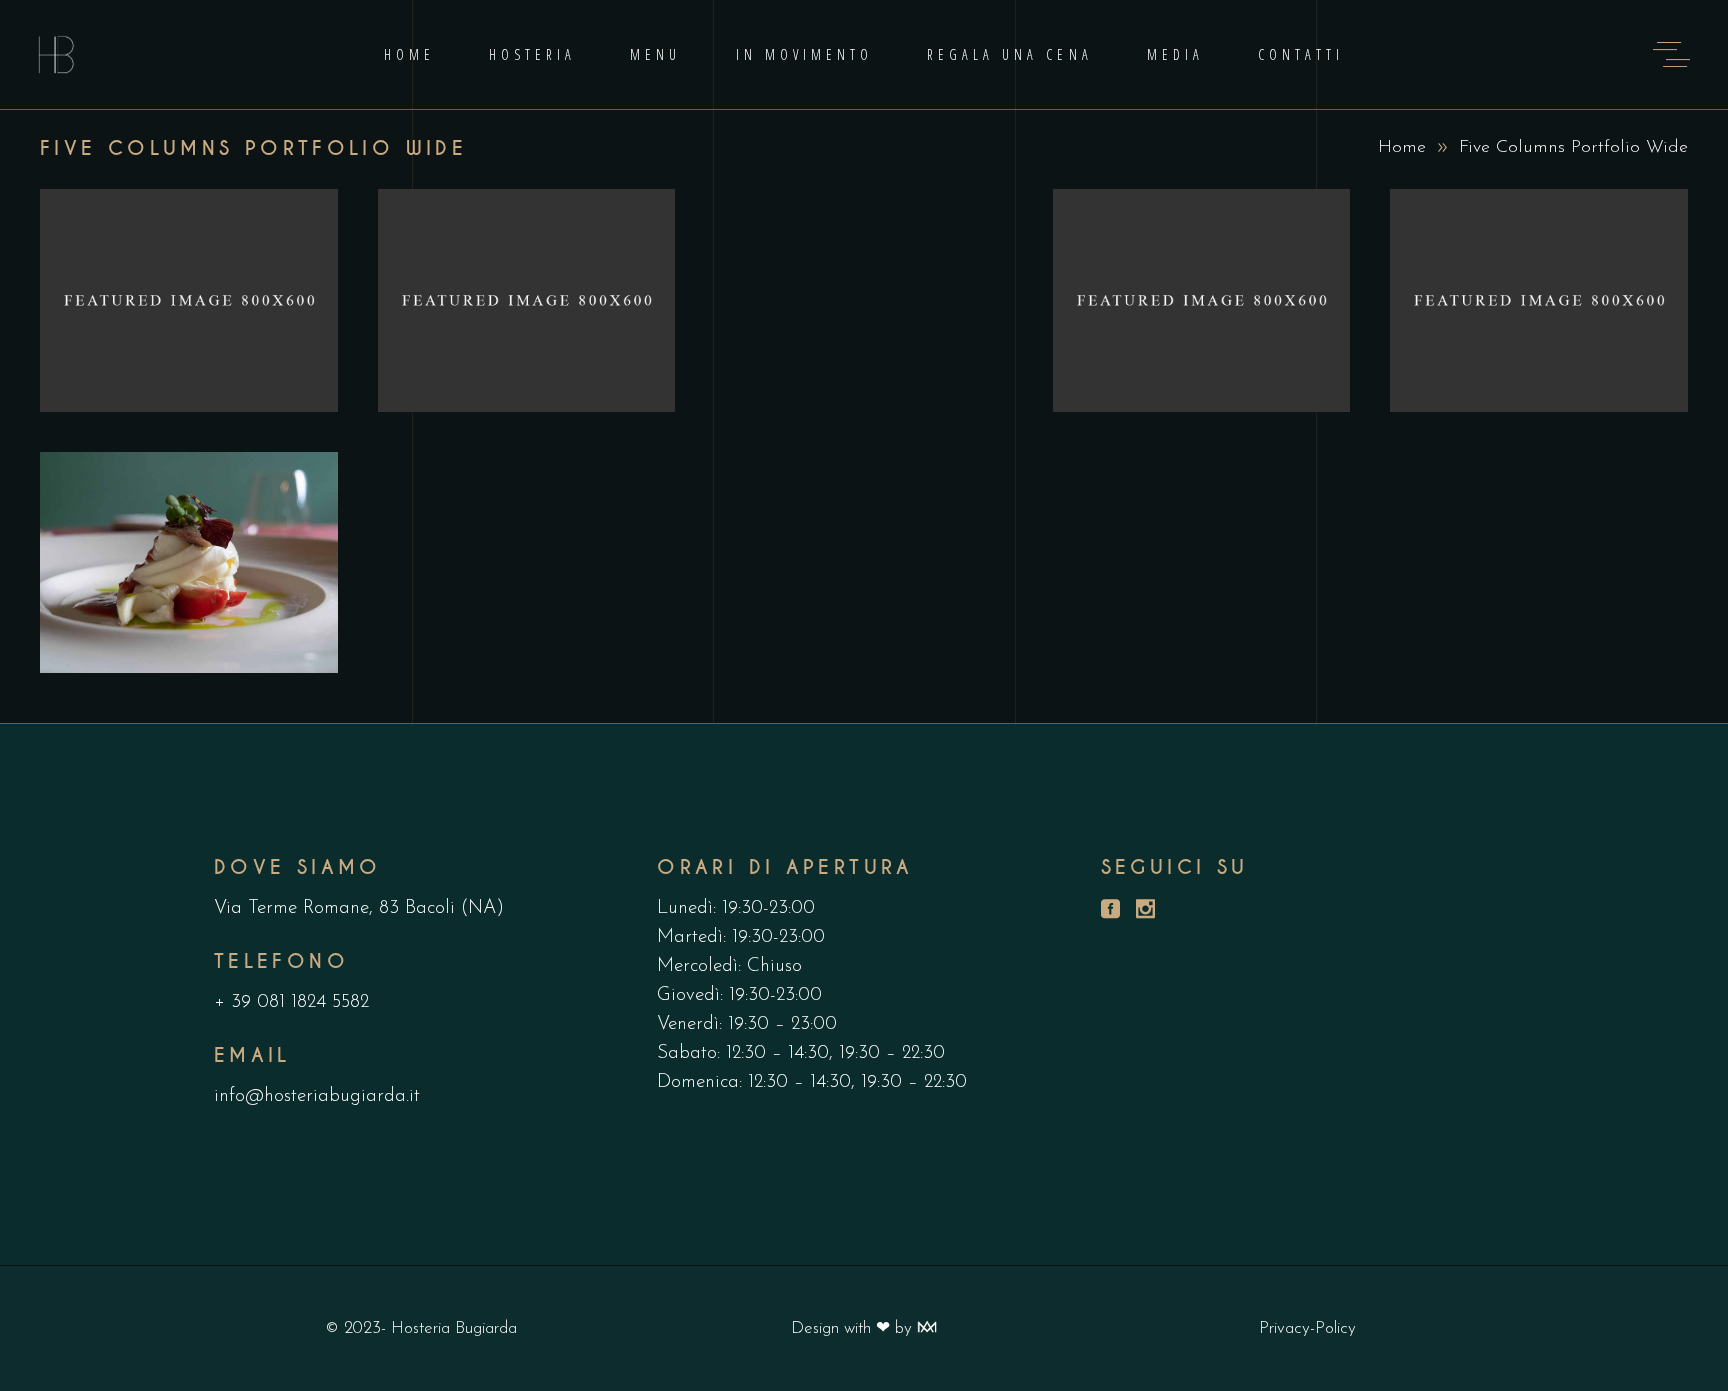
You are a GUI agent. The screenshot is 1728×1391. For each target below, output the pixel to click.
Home (1402, 148)
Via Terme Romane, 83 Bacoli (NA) (359, 908)
